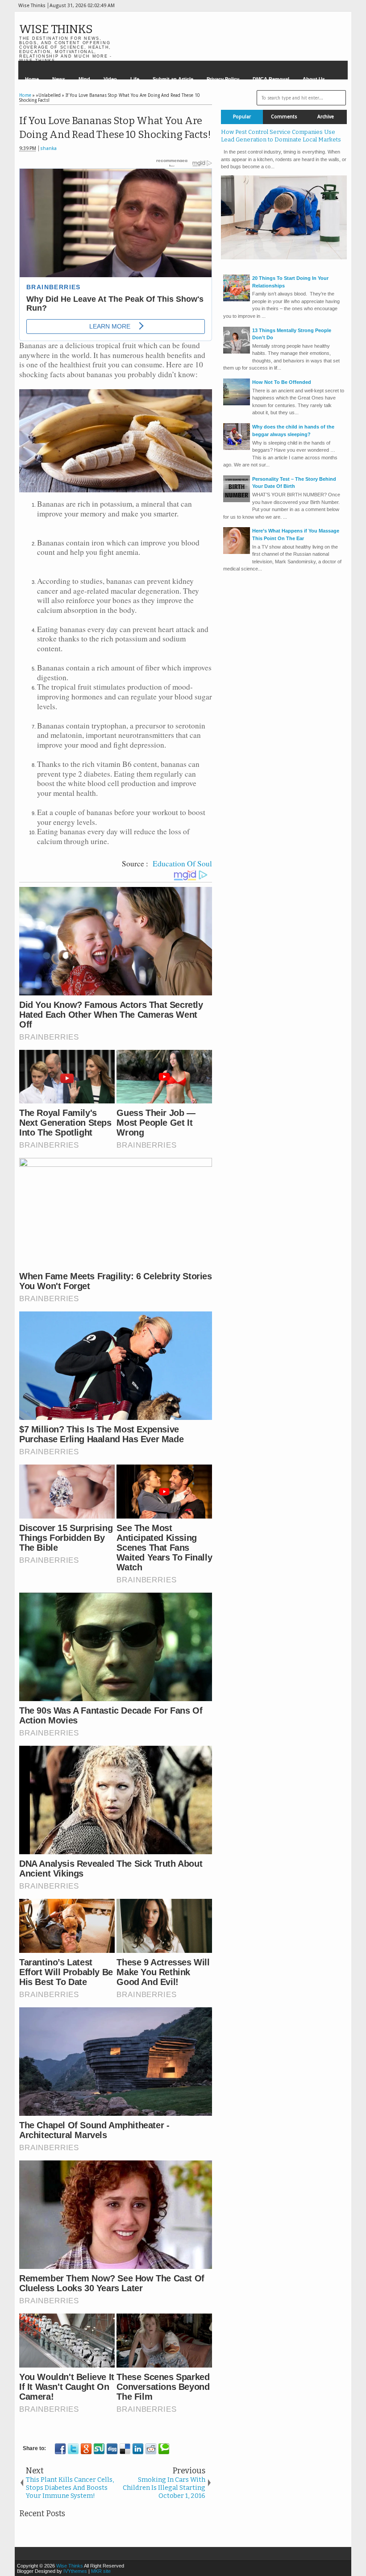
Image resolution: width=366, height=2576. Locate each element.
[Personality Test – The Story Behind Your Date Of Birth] (237, 500)
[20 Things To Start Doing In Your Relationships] (237, 300)
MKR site (101, 2571)
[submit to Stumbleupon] (99, 2449)
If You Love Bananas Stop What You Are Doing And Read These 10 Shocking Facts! (115, 128)
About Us (314, 79)
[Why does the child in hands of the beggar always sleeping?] (237, 448)
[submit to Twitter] (73, 2449)
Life (135, 79)
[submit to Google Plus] (86, 2449)
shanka (48, 148)
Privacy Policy (223, 79)
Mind (84, 79)
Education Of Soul (182, 864)
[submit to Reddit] (151, 2449)
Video (110, 79)
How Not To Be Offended (282, 382)
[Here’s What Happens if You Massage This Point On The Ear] (237, 552)
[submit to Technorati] (164, 2449)
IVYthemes (75, 2571)
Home (32, 79)
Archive (326, 117)
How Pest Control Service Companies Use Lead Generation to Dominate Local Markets (281, 136)
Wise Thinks (56, 29)
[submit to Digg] (112, 2449)
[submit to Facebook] (60, 2449)
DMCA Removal (271, 79)
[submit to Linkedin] (138, 2449)
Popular (242, 117)
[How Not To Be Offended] (237, 404)
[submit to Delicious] (125, 2449)
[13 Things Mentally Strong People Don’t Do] (237, 352)
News (59, 79)
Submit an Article (173, 79)
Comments (284, 117)
